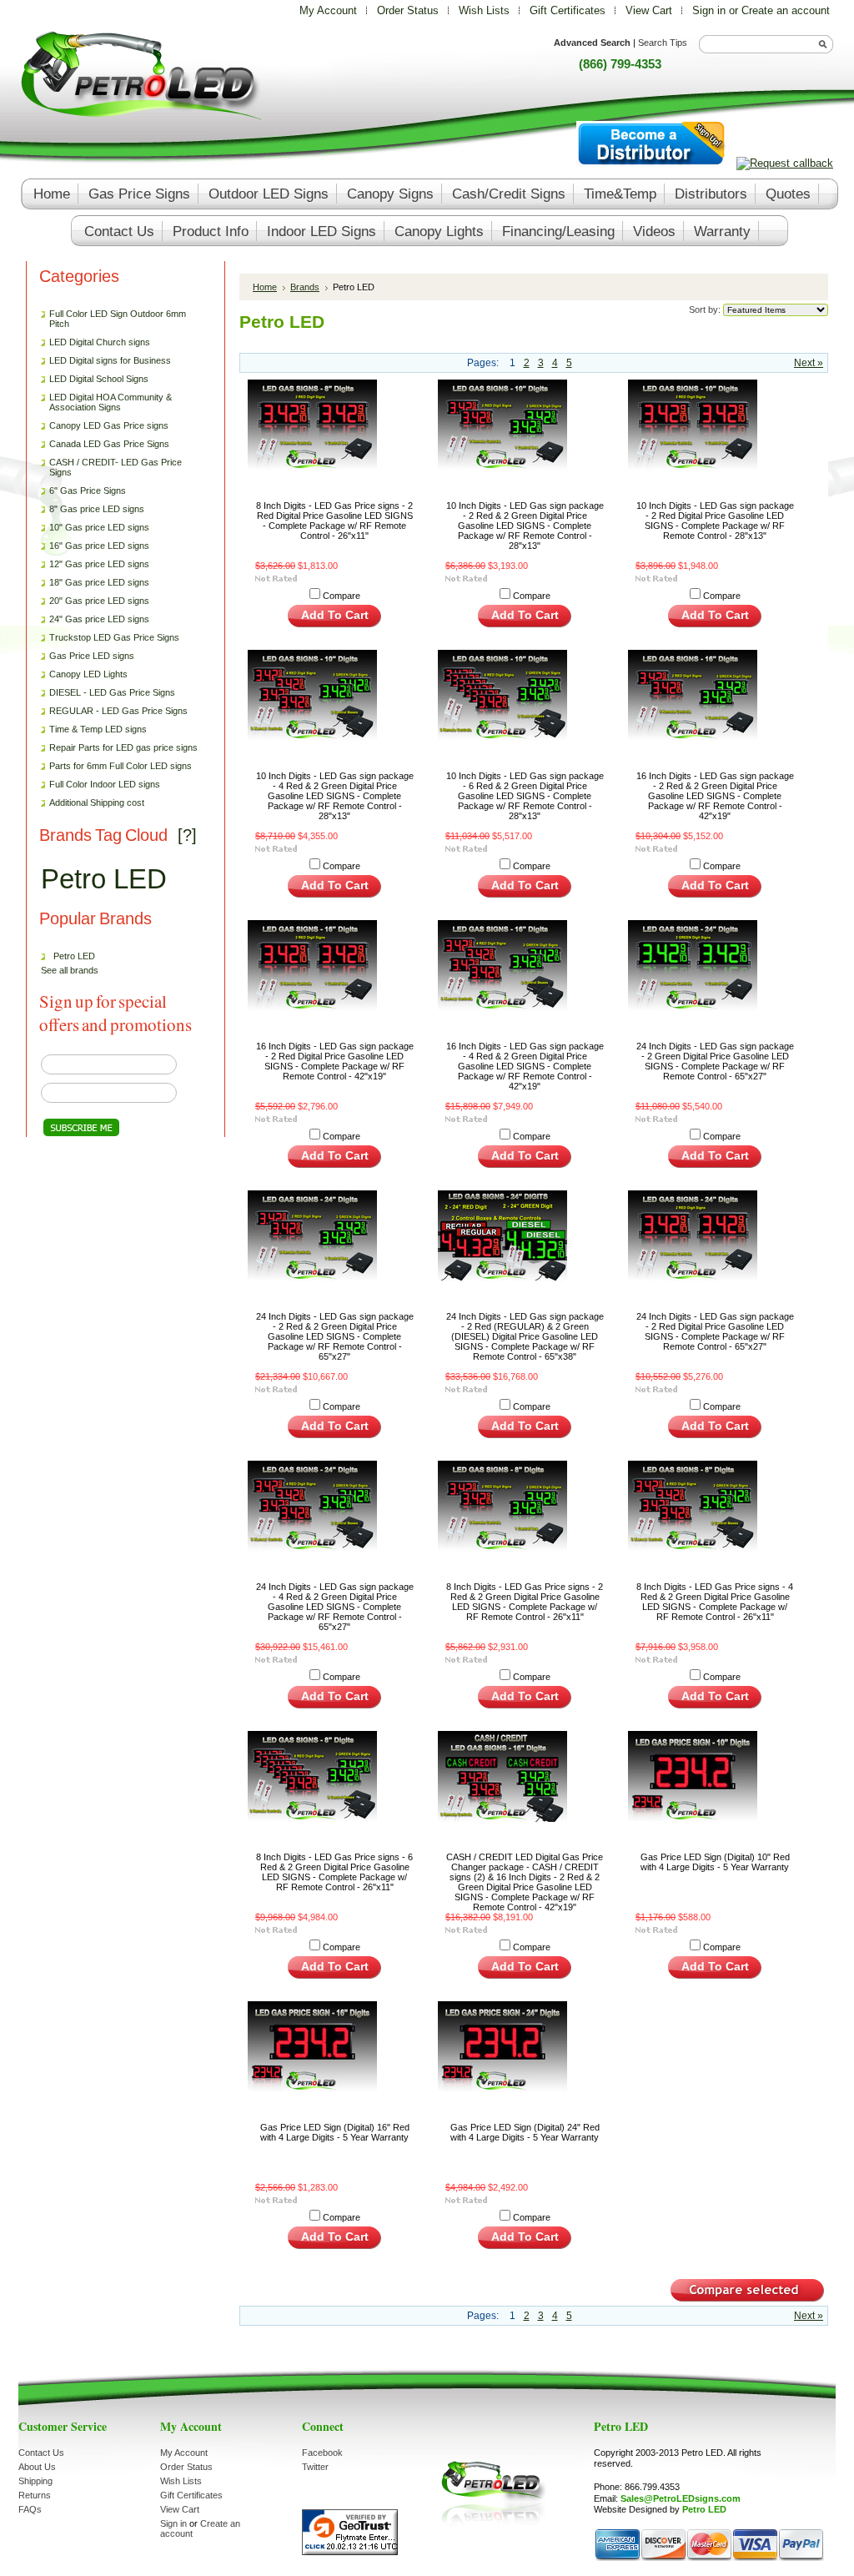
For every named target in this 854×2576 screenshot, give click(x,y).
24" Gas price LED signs (99, 619)
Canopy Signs (390, 194)
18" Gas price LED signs (99, 582)
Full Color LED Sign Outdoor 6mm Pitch (118, 319)
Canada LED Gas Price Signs (105, 445)
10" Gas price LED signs (99, 527)
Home (265, 287)
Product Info (211, 231)
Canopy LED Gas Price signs (109, 425)
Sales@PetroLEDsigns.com (681, 2498)
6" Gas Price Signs (88, 491)
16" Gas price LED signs (99, 546)
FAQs (30, 2509)
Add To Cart (335, 615)
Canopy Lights (439, 231)
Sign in (709, 10)
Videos (654, 231)
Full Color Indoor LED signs (105, 784)
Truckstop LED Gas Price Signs (110, 638)
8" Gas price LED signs (97, 509)
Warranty (722, 231)
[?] (187, 835)
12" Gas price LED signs (99, 564)
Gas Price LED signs (88, 657)
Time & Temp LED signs (98, 729)
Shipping (35, 2481)
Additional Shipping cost (97, 802)
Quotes (788, 194)
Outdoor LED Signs (269, 194)
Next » (809, 363)
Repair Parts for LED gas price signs (119, 748)
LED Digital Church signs (100, 342)
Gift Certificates (568, 10)
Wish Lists (484, 10)
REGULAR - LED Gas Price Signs (118, 711)
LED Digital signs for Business (110, 360)
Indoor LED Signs (322, 231)
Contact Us (41, 2453)
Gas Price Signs (139, 194)
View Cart (651, 10)
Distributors (711, 194)
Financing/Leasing (558, 231)
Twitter (315, 2467)
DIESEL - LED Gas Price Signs (112, 692)
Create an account (786, 10)
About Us (37, 2467)
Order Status (408, 10)
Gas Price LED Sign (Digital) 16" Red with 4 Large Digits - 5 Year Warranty (335, 2132)
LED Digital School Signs (99, 379)
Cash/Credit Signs (509, 194)
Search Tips (663, 43)
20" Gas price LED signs (99, 601)
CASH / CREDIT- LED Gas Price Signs (116, 467)
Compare (342, 596)
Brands (305, 287)
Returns (35, 2495)
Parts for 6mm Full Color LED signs (121, 766)
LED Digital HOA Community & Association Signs (111, 402)
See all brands (70, 970)
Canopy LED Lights (88, 674)
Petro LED (104, 879)
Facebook (322, 2453)
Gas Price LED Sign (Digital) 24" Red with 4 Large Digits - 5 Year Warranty (525, 2132)
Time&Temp (620, 194)
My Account (328, 10)
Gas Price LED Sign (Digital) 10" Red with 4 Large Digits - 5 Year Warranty (715, 1862)
